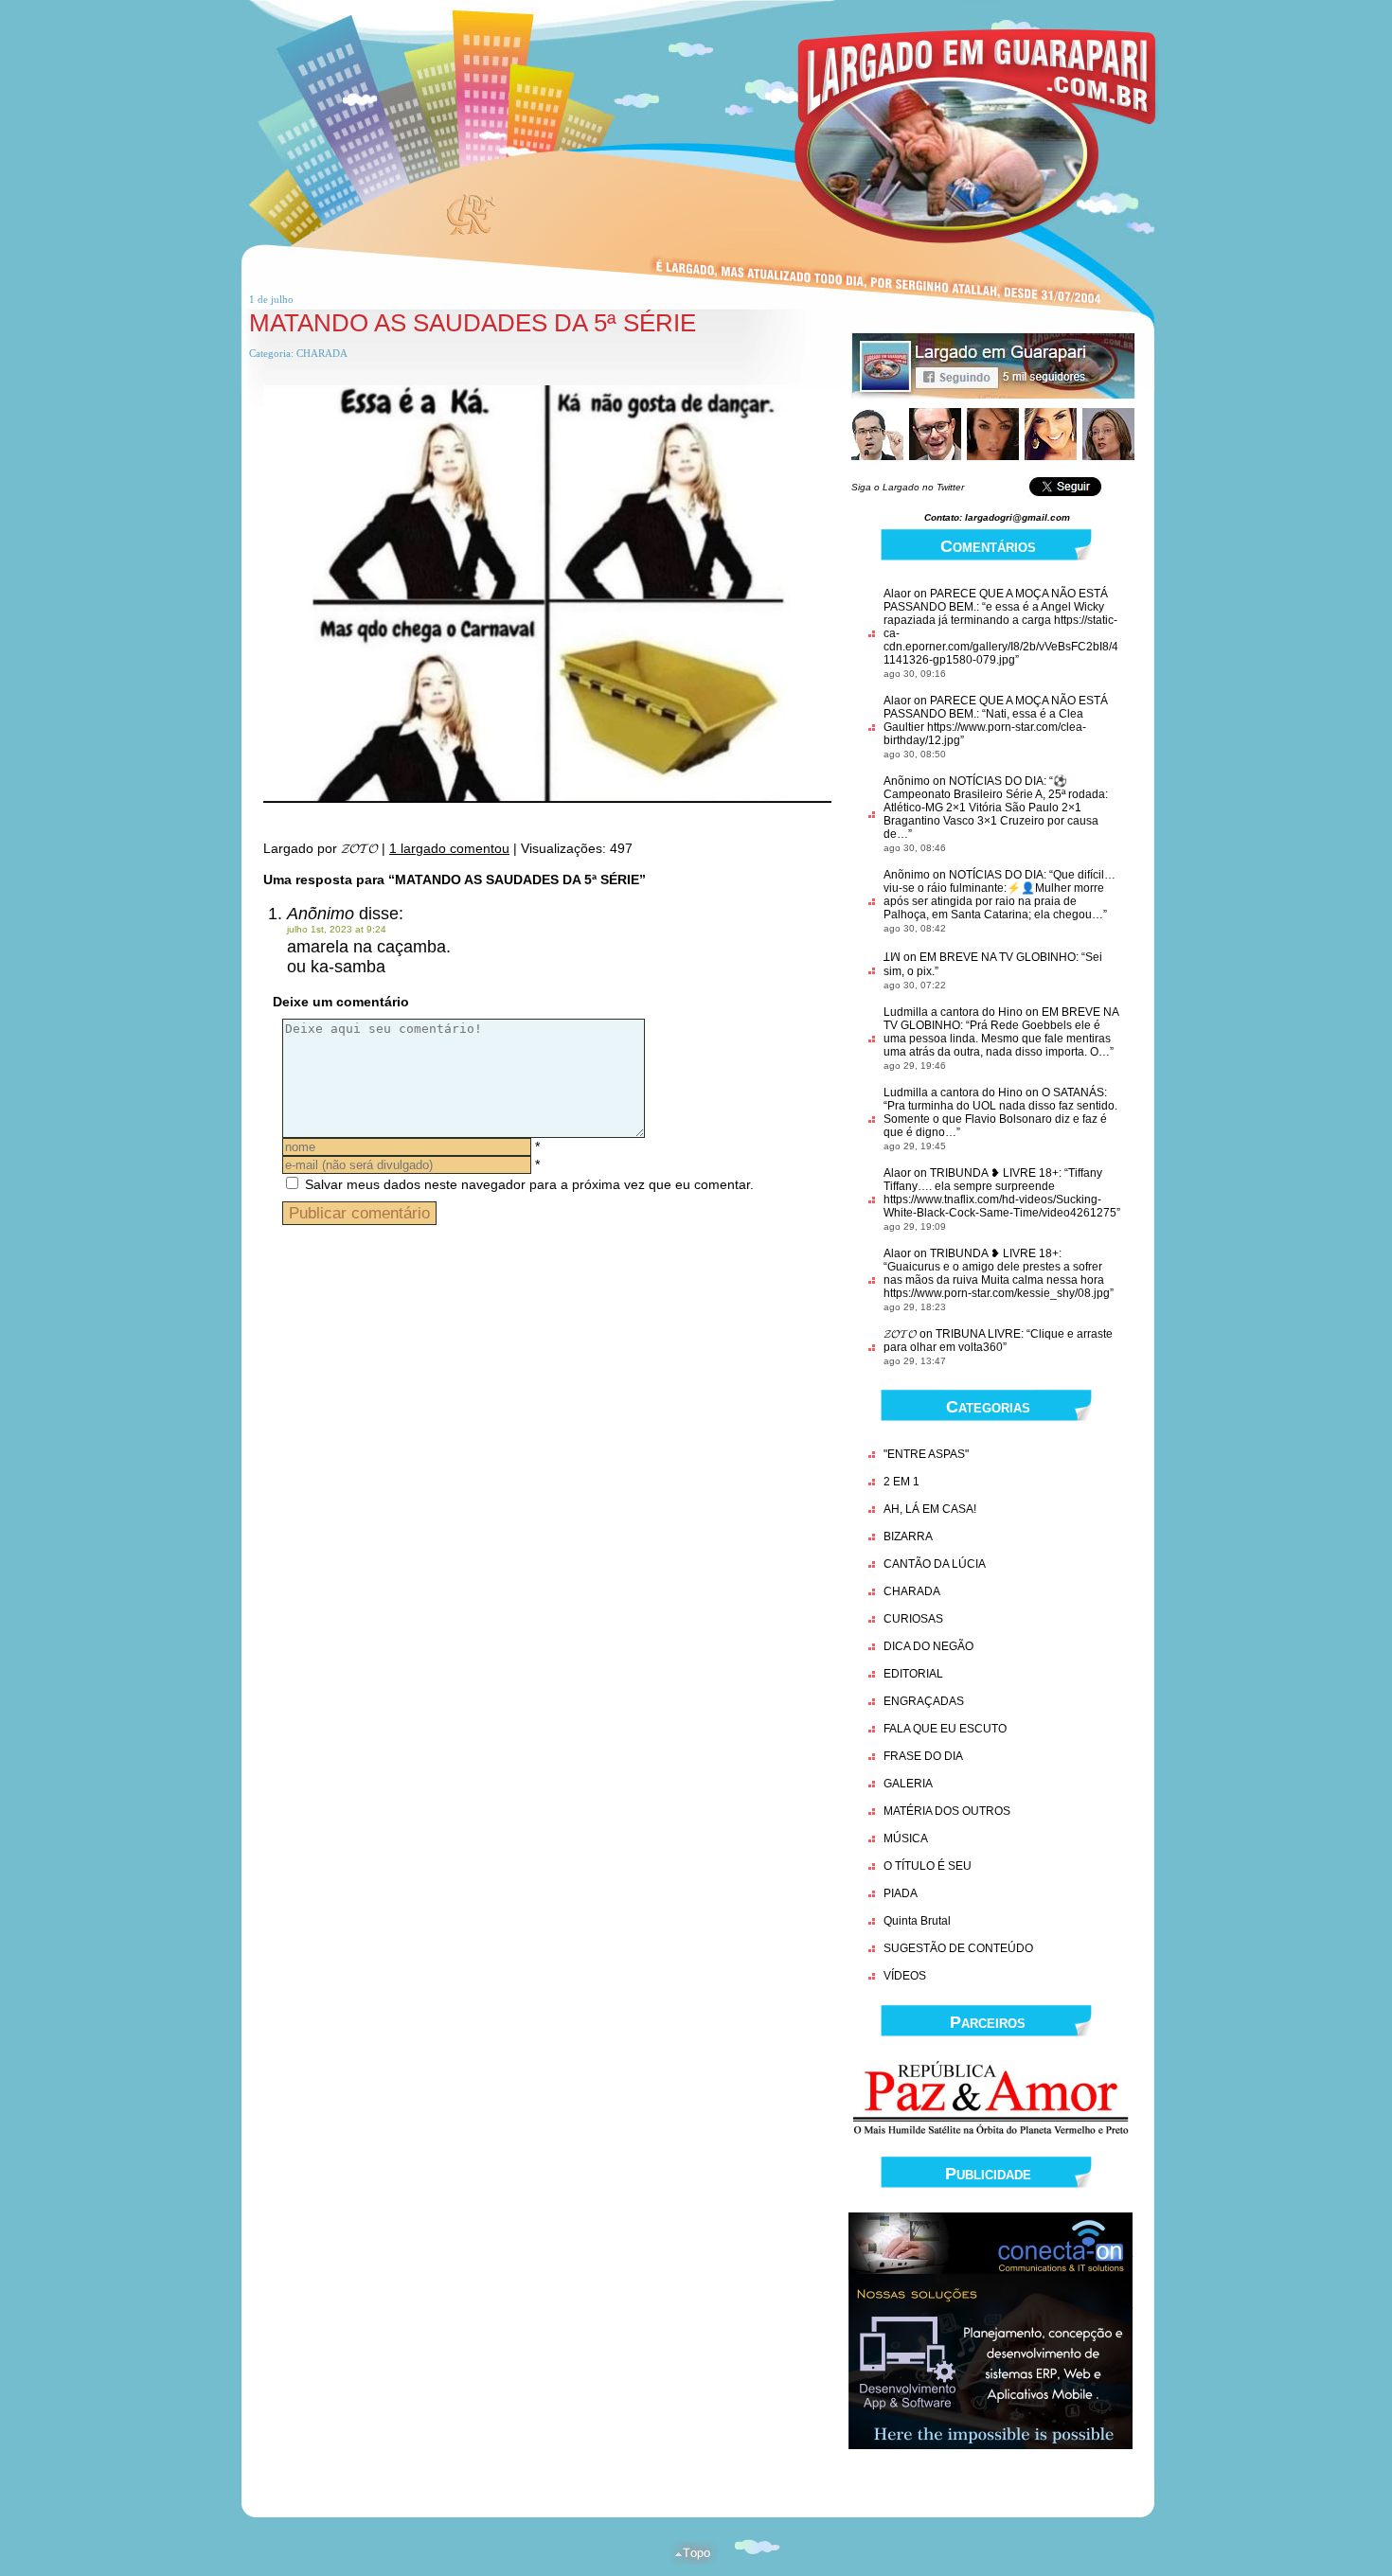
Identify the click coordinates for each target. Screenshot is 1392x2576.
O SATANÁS (1073, 1093)
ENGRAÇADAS (924, 1701)
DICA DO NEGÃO (928, 1646)
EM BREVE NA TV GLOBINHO (998, 957)
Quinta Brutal (917, 1921)
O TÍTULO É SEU (928, 1866)
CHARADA (322, 353)
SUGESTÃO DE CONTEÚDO (958, 1948)
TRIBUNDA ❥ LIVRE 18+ (994, 1173)
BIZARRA (908, 1537)
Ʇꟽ (892, 957)
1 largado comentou (449, 848)
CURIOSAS (913, 1619)
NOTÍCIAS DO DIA (996, 781)
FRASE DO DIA (923, 1756)
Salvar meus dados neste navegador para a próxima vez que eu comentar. (529, 1184)
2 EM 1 (901, 1482)
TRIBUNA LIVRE (978, 1334)
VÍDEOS (905, 1976)
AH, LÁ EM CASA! (930, 1509)
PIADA (901, 1893)
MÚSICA (906, 1839)
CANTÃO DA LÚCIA (935, 1564)
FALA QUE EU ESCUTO (945, 1729)
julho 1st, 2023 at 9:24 (337, 929)
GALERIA (908, 1784)
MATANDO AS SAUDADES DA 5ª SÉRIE (473, 323)
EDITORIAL (913, 1674)
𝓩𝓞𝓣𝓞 (900, 1334)
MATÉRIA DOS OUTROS (947, 1811)
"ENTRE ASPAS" (926, 1454)
